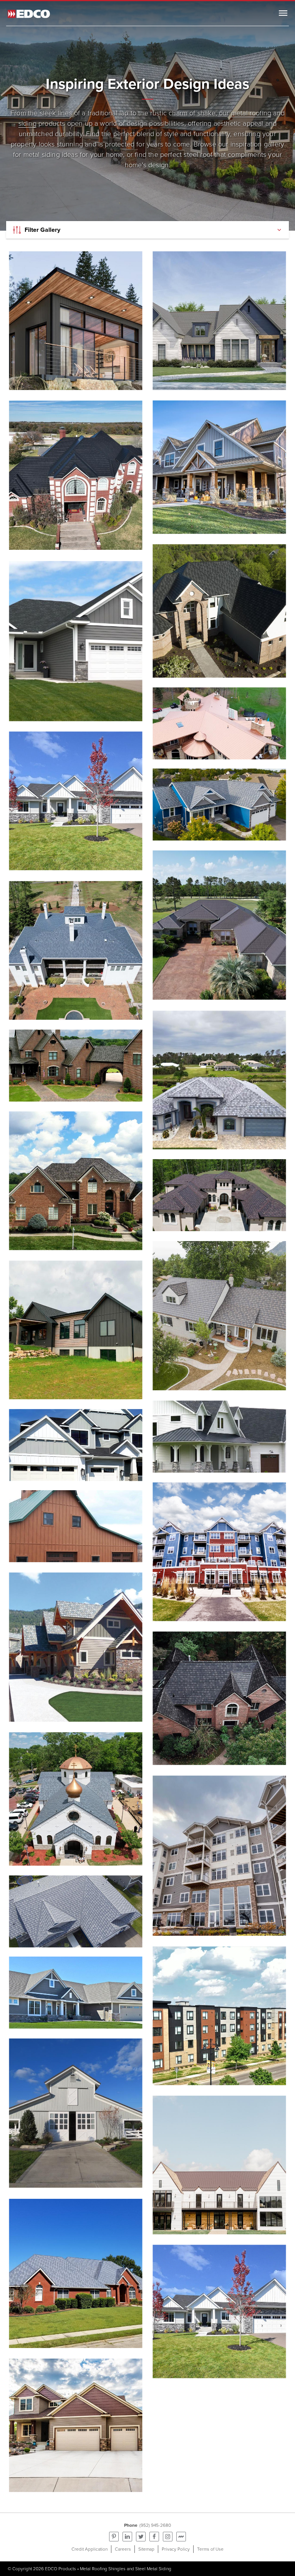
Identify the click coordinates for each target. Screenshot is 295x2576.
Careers (123, 2549)
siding (27, 123)
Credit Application (89, 2549)
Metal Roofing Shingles (103, 2569)
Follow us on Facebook (154, 2537)
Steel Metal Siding (153, 2569)
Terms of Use (210, 2549)
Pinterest (114, 2537)
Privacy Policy (176, 2549)
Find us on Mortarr (181, 2537)
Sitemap (146, 2549)
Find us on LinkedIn (127, 2537)
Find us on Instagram (168, 2537)
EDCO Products (60, 2569)
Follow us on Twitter (141, 2537)
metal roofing (251, 113)
